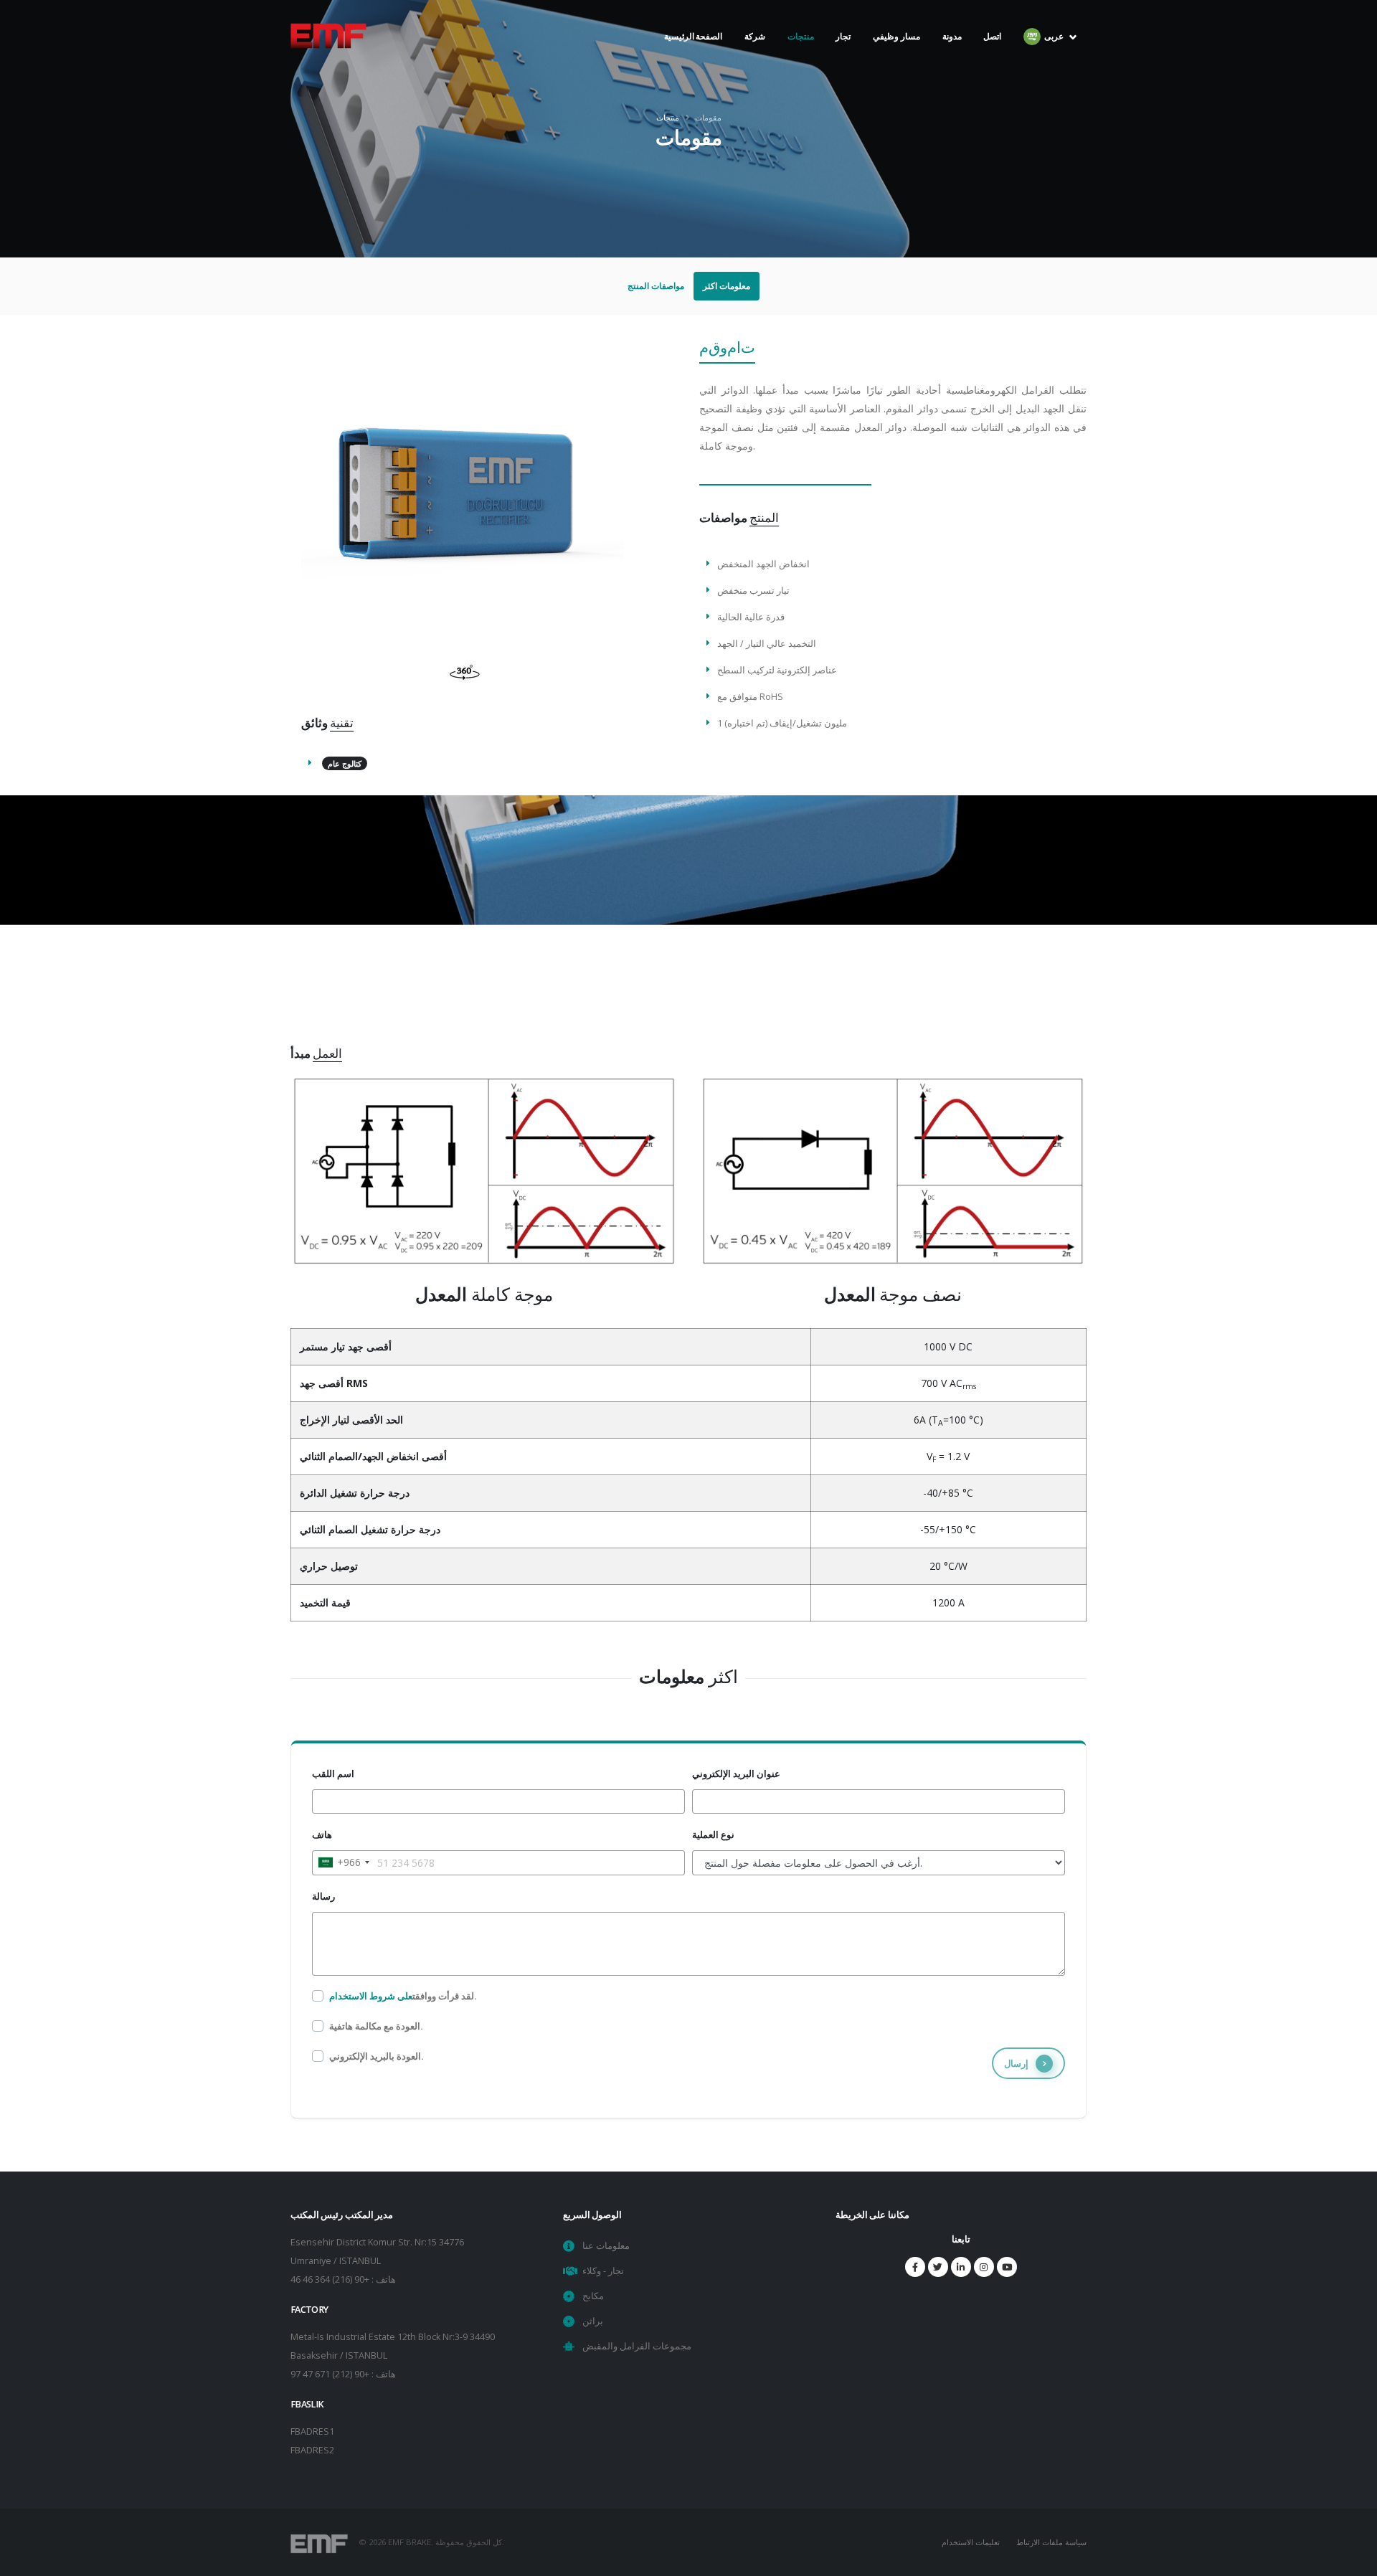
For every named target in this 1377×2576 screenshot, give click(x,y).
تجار (843, 65)
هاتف (322, 1835)
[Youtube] (1007, 2267)
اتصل (992, 65)
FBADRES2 (312, 2450)
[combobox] (343, 1862)
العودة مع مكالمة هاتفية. (376, 2026)
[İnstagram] (984, 2267)
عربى (1055, 65)
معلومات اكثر (727, 286)
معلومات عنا (606, 2246)
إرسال (1016, 2063)
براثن (593, 2321)
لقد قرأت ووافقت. (403, 1996)
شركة (755, 65)
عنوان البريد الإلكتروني (736, 1774)
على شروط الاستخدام (371, 1996)
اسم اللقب (333, 1774)
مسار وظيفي (896, 65)
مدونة (952, 65)
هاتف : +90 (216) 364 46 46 (343, 2279)
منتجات (801, 36)
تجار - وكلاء (603, 2271)
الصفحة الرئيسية (694, 65)
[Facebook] (915, 2267)
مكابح (593, 2296)
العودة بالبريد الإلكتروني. (377, 2056)
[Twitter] (938, 2267)
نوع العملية (713, 1835)
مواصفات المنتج (656, 286)
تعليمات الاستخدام (971, 2542)
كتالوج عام (345, 763)
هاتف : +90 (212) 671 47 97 (343, 2374)
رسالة (323, 1897)
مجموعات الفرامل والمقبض (637, 2346)
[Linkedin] (961, 2267)
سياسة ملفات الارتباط (1051, 2542)
